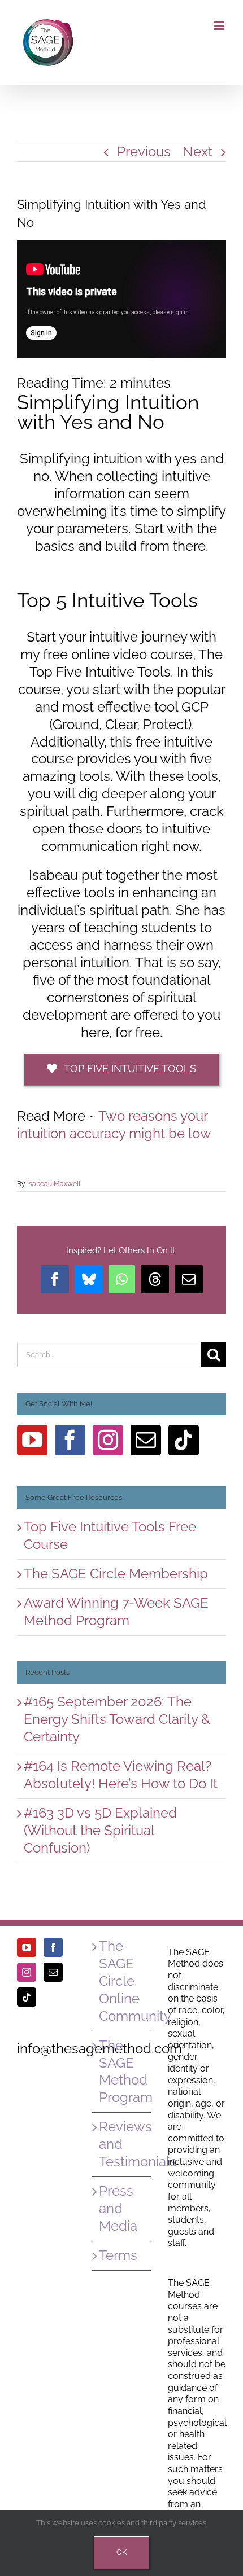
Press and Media (118, 2208)
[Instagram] (108, 1440)
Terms (118, 2255)
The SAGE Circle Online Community (122, 1981)
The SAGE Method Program (122, 2072)
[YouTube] (32, 1440)
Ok (121, 2552)
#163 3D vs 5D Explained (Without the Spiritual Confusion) (100, 1830)
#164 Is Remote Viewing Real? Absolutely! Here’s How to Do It (121, 1775)
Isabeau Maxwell (54, 1184)
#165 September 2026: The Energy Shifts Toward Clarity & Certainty (117, 1719)
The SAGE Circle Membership (116, 1574)
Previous (144, 152)
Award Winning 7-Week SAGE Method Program (116, 1612)
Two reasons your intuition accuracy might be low (114, 1125)
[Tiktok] (184, 1440)
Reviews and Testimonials (122, 2144)
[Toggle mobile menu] (220, 26)
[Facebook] (70, 1440)
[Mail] (146, 1440)
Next (198, 152)
